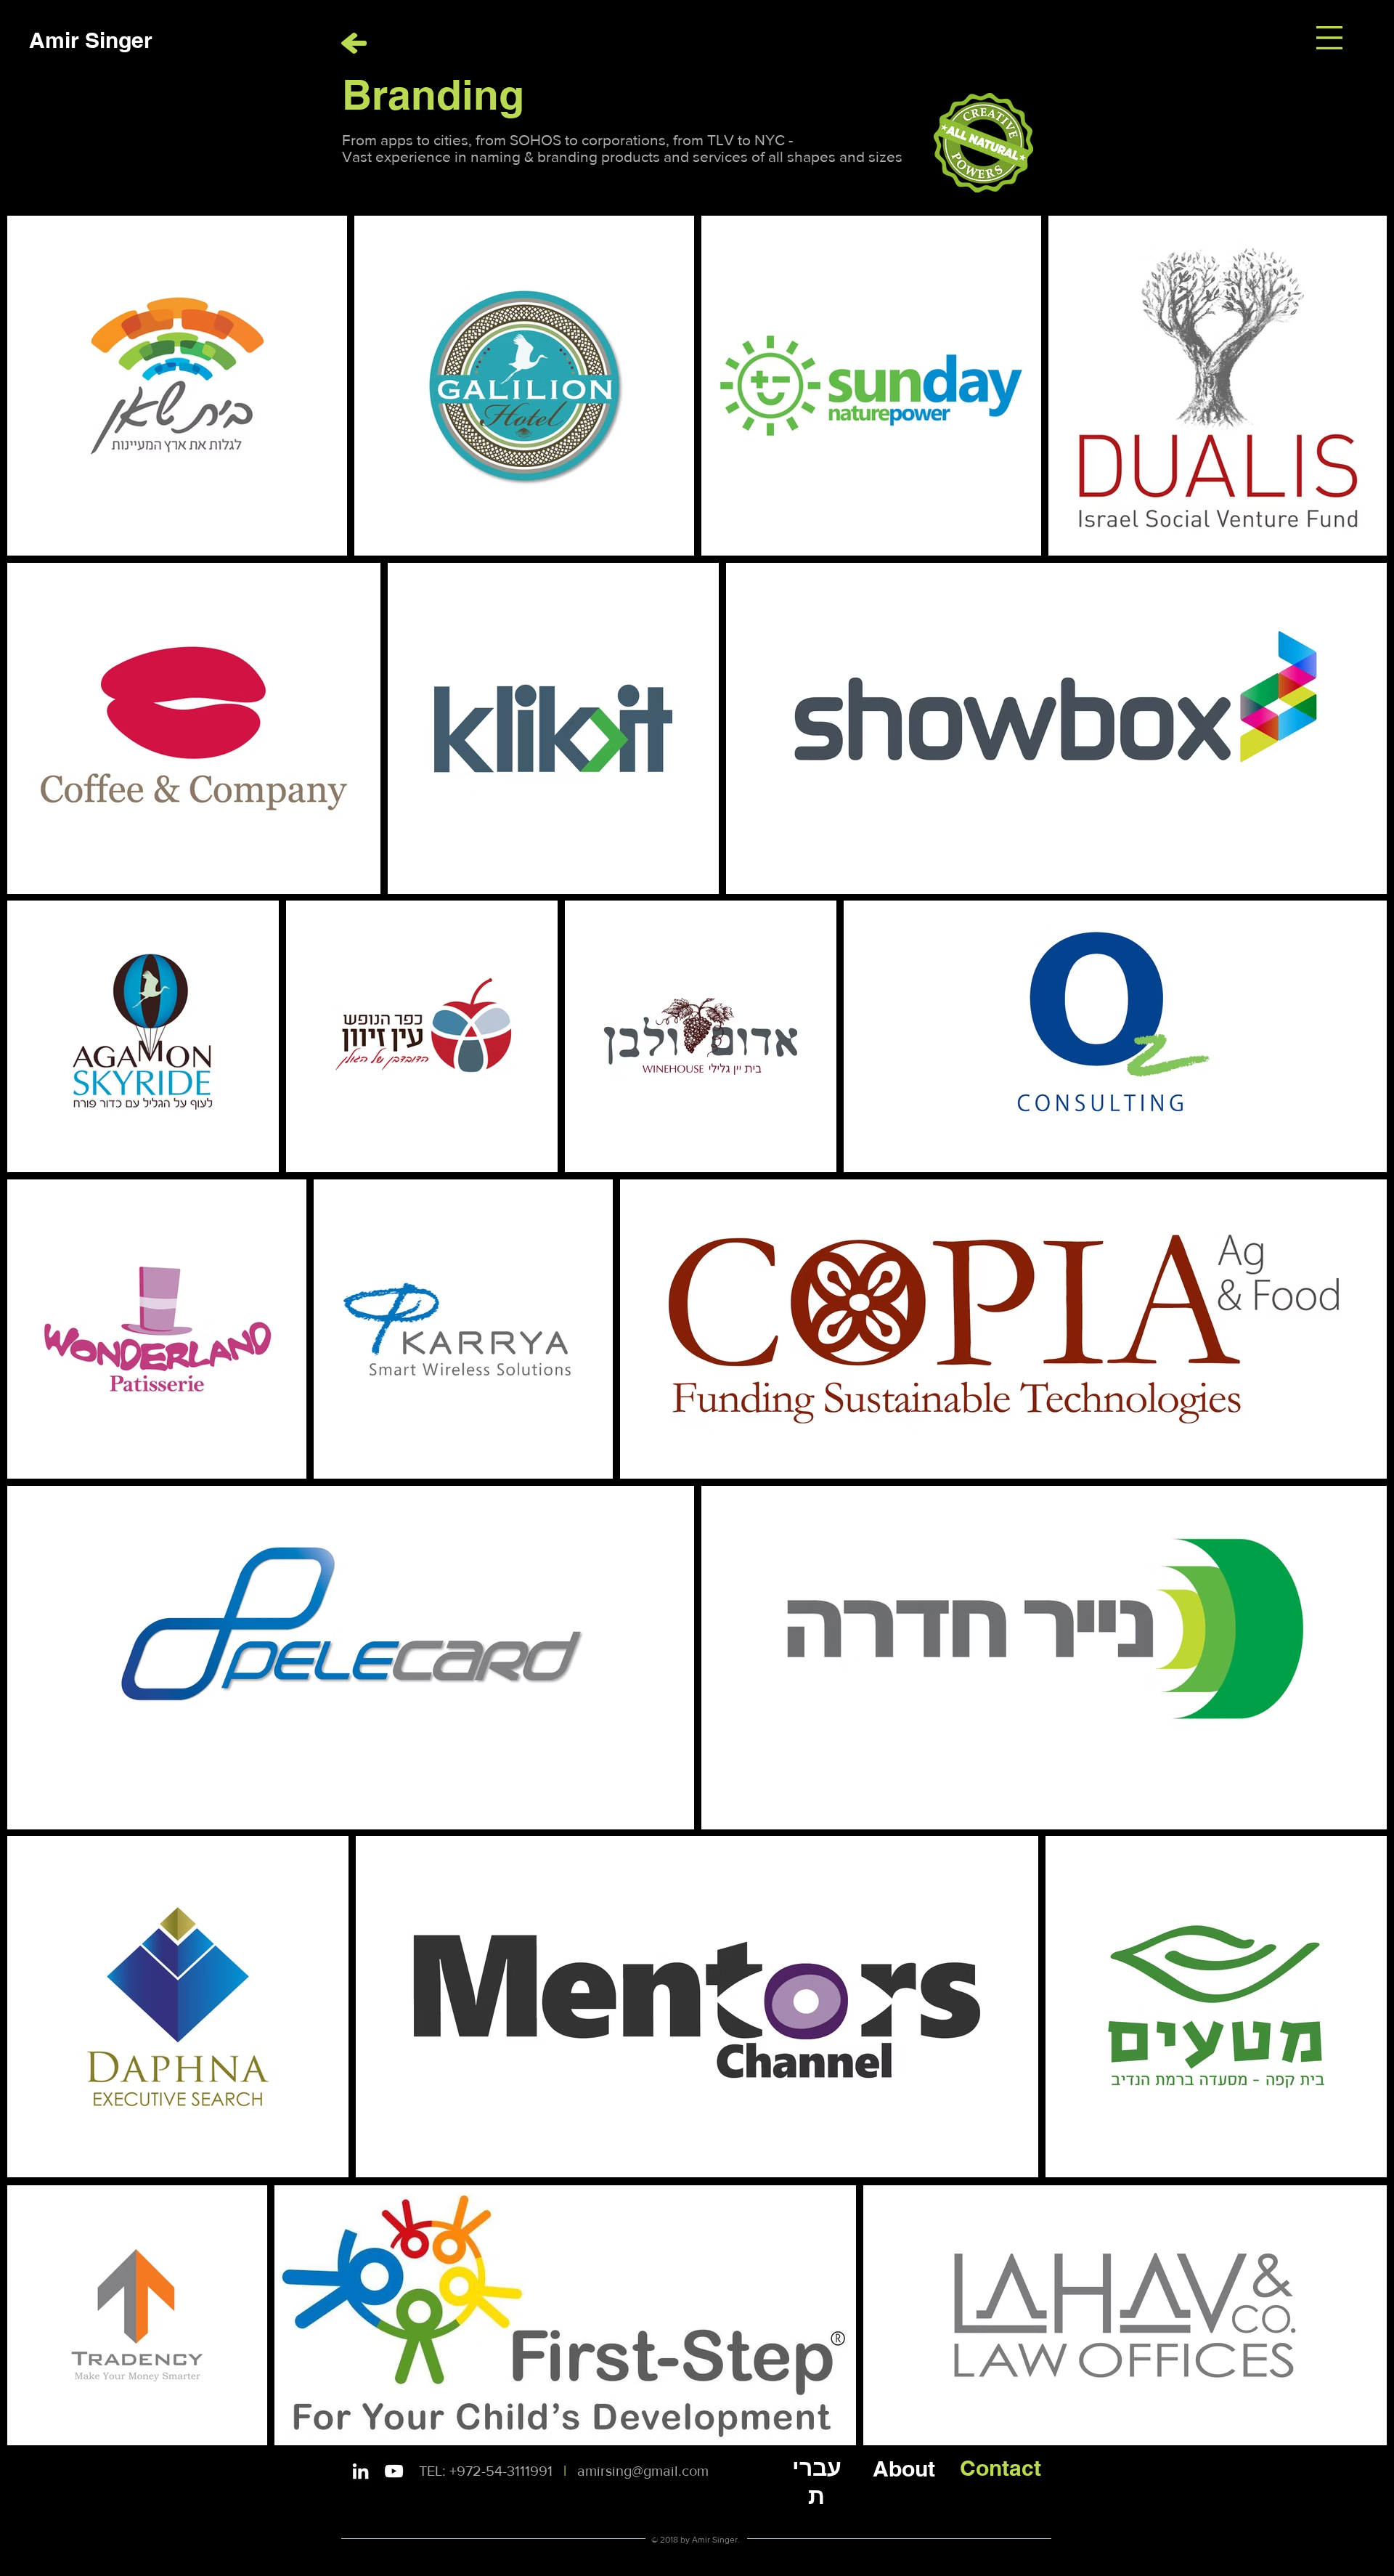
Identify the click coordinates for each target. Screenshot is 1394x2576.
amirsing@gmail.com (643, 2471)
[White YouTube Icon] (394, 2471)
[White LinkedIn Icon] (360, 2471)
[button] (1329, 38)
